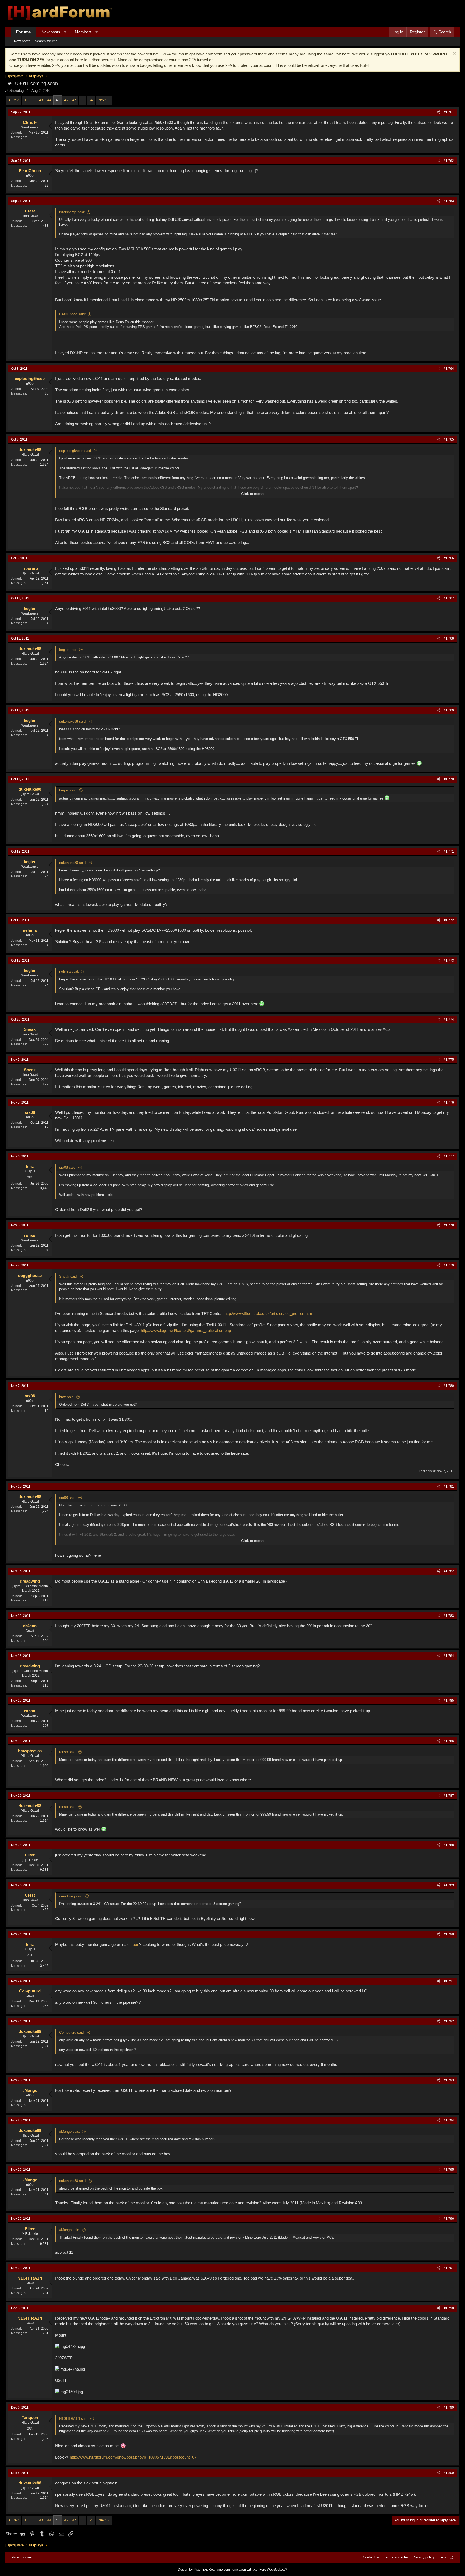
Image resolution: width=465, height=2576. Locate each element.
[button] (65, 32)
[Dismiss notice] (454, 54)
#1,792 (449, 2021)
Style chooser (21, 2557)
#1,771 (449, 851)
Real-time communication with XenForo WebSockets (248, 2570)
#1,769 (449, 710)
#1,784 (449, 1656)
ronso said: (68, 1752)
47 (74, 100)
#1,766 (449, 558)
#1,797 (449, 2268)
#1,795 (449, 2170)
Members (83, 32)
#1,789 (449, 1885)
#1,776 (449, 1102)
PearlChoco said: (73, 314)
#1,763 (449, 201)
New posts (51, 32)
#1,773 (449, 961)
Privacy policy (424, 2557)
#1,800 (449, 2473)
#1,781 (449, 1486)
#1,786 (449, 1741)
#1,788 (449, 1845)
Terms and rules (396, 2557)
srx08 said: (68, 1167)
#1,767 (449, 598)
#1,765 (449, 439)
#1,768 (449, 638)
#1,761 (449, 112)
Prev (15, 100)
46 (66, 100)
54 (91, 100)
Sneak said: (68, 1277)
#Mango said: (70, 2132)
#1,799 (449, 2407)
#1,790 (449, 1934)
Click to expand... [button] (255, 494)
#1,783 (449, 1616)
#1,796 (449, 2219)
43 (41, 100)
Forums (23, 32)
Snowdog (17, 91)
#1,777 (449, 1156)
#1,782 (449, 1571)
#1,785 (449, 1701)
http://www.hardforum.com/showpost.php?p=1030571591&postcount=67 (133, 2457)
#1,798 (449, 2308)
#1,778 (449, 1225)
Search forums (46, 41)
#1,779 (449, 1265)
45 (58, 100)
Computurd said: (72, 2032)
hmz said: (67, 1397)
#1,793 (449, 2080)
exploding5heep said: (76, 451)
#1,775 (449, 1060)
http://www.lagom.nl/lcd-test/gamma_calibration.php (186, 1330)
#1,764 (449, 369)
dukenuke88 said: (73, 722)
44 (49, 100)
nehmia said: (69, 971)
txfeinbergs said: (72, 212)
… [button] (33, 100)
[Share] (438, 112)
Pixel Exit (201, 2570)
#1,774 (449, 1020)
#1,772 (449, 920)
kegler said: (68, 650)
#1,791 (449, 1981)
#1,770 (449, 779)
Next (102, 100)
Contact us (371, 2557)
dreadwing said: (71, 1896)
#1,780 (449, 1386)
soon (135, 1944)
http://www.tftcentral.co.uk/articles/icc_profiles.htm (268, 1313)
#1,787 (449, 1796)
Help (442, 2557)
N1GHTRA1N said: (74, 2419)
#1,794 (449, 2120)
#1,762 (449, 161)
